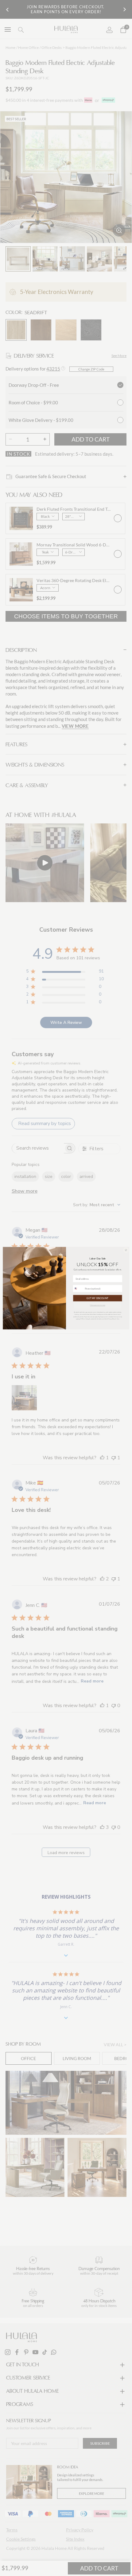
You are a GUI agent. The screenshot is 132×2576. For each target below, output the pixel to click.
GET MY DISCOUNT (97, 1298)
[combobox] (78, 1288)
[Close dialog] (126, 1250)
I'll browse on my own (98, 1305)
